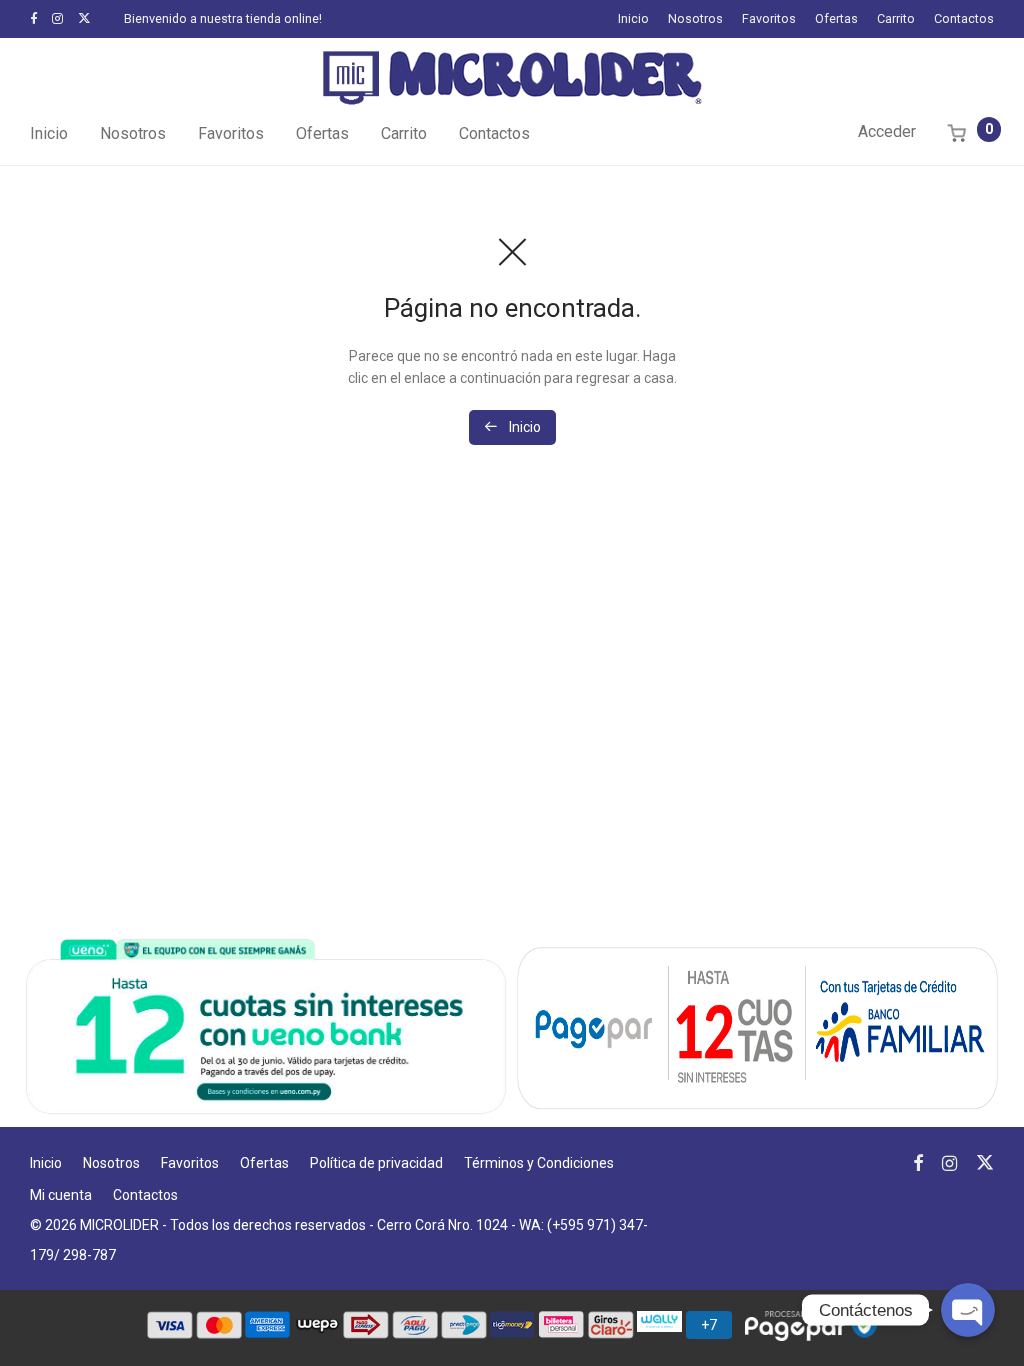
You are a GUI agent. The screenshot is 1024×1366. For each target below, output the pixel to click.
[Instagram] (57, 18)
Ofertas (836, 19)
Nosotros (695, 19)
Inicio (633, 19)
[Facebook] (33, 18)
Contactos (964, 19)
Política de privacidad (376, 1163)
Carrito (896, 19)
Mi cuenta (61, 1195)
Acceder (887, 131)
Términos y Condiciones (539, 1163)
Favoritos (769, 19)
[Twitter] (84, 18)
